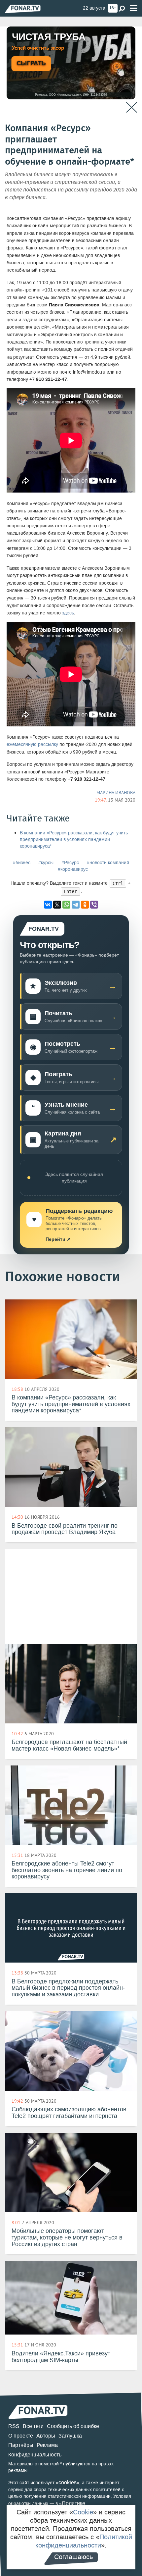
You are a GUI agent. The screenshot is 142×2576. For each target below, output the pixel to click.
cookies (68, 2482)
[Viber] (94, 905)
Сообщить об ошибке (73, 2426)
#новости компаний (108, 863)
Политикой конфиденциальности (84, 2541)
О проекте (21, 2436)
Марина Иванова (116, 793)
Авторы (46, 2436)
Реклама (47, 2445)
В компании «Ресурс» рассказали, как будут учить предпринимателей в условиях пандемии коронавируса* (74, 840)
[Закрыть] (132, 107)
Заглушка (70, 2436)
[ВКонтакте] (48, 905)
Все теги (33, 2426)
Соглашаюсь (73, 2557)
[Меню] (133, 8)
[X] (57, 905)
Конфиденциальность (35, 2455)
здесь (68, 613)
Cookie (83, 2512)
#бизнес (22, 863)
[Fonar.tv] (23, 9)
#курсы (46, 863)
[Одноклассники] (85, 905)
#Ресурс (70, 863)
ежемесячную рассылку (32, 744)
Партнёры (21, 2445)
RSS (14, 2426)
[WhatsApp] (66, 905)
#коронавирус (73, 869)
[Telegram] (76, 905)
